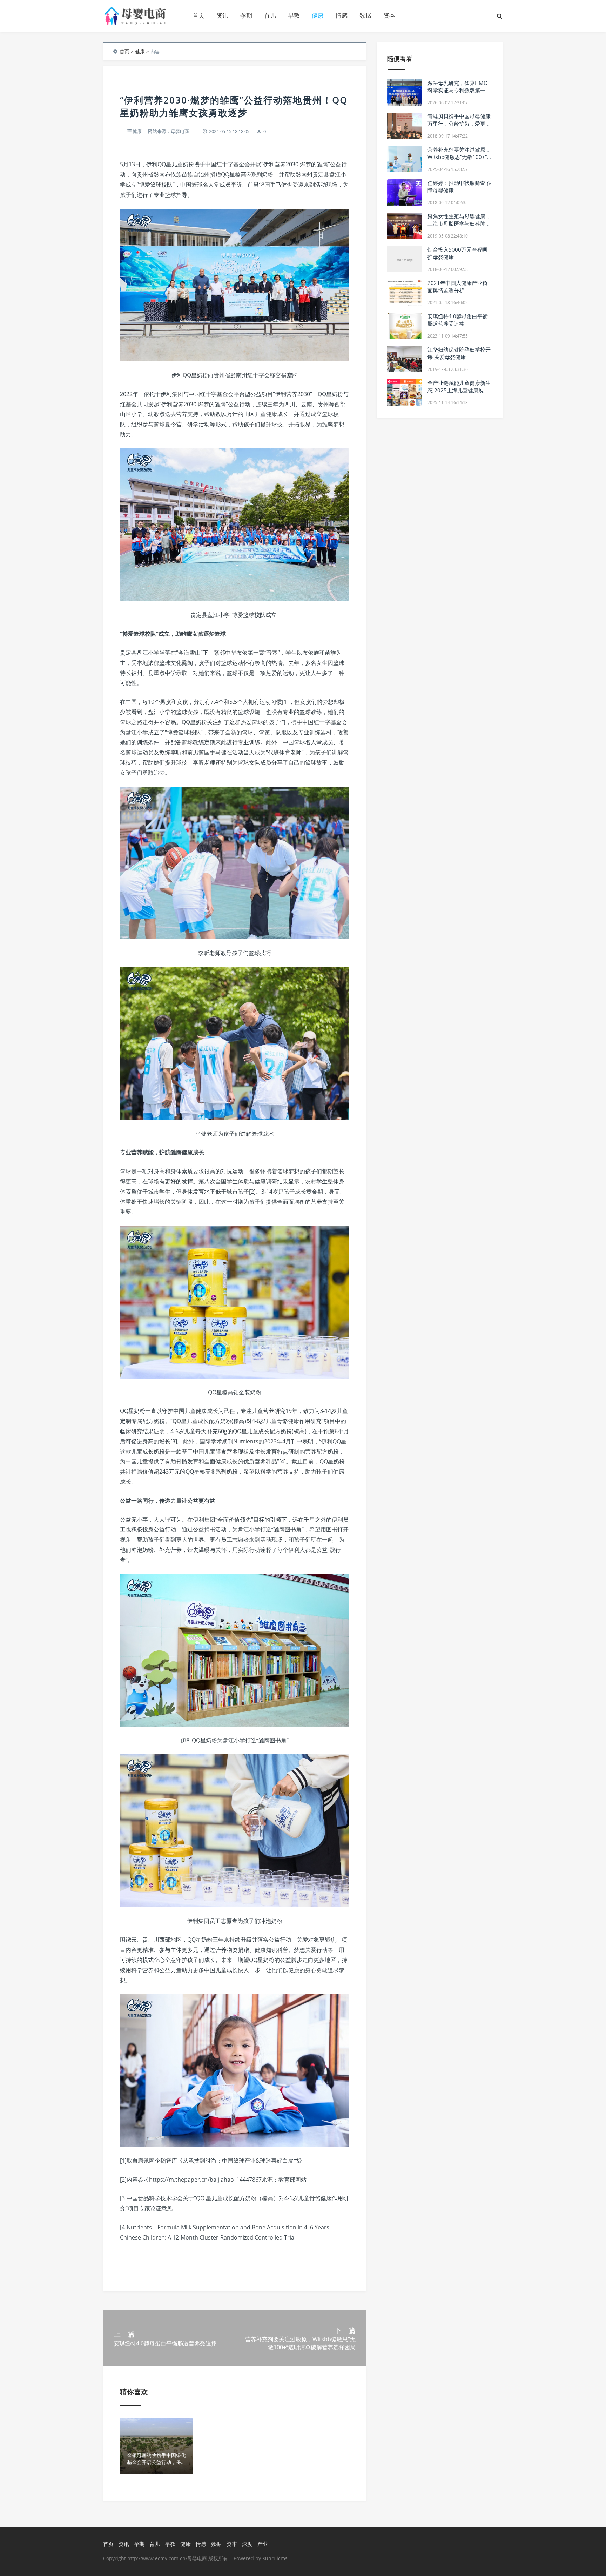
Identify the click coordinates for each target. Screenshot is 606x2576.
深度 (247, 2544)
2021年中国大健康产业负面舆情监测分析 (457, 286)
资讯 (222, 15)
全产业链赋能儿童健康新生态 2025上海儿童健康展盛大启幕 (459, 390)
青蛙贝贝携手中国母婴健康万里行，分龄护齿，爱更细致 (459, 124)
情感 (342, 15)
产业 (263, 2544)
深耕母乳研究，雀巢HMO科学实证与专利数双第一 (458, 86)
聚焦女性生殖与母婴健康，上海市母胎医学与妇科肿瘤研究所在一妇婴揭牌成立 (459, 223)
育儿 (270, 15)
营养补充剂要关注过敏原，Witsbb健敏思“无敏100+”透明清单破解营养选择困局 (460, 157)
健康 (318, 15)
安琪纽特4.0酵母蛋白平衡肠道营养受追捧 (458, 320)
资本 (389, 15)
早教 (294, 15)
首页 (198, 15)
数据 (365, 15)
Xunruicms (275, 2558)
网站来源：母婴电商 (169, 131)
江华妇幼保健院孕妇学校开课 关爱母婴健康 (459, 353)
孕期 (246, 15)
